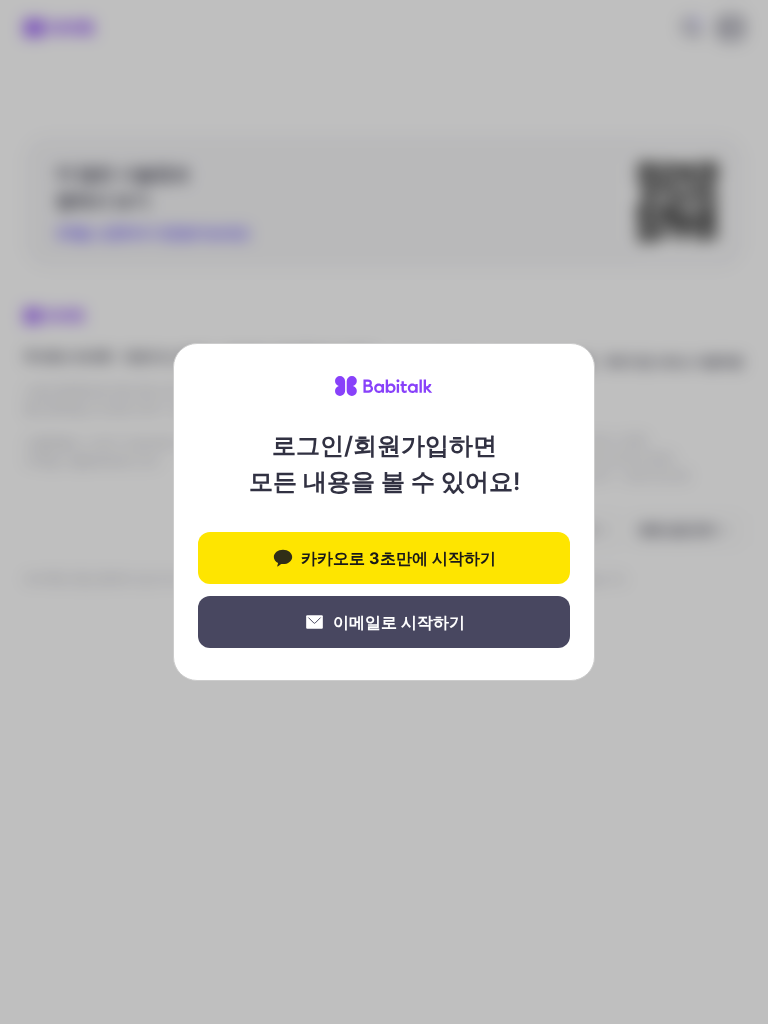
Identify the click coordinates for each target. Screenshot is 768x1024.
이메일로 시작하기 (399, 622)
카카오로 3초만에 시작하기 (398, 558)
